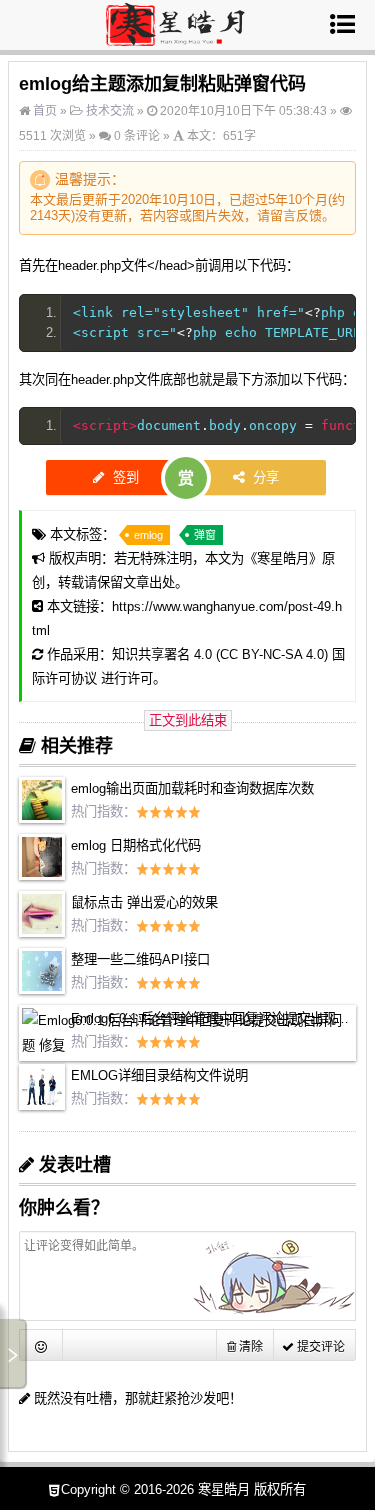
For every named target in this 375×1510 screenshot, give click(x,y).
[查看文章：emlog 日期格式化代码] (42, 875)
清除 (249, 1347)
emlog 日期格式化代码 (136, 845)
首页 (43, 111)
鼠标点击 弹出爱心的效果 (144, 902)
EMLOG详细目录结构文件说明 (159, 1075)
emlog (148, 535)
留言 (283, 215)
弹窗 (205, 535)
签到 (124, 477)
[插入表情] (41, 1345)
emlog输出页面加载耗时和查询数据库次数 (192, 788)
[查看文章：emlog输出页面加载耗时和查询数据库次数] (42, 818)
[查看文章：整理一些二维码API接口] (42, 989)
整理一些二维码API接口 (140, 959)
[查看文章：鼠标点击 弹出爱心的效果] (42, 932)
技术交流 (110, 111)
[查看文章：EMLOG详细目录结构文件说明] (42, 1105)
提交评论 (319, 1347)
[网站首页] (175, 38)
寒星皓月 (283, 558)
